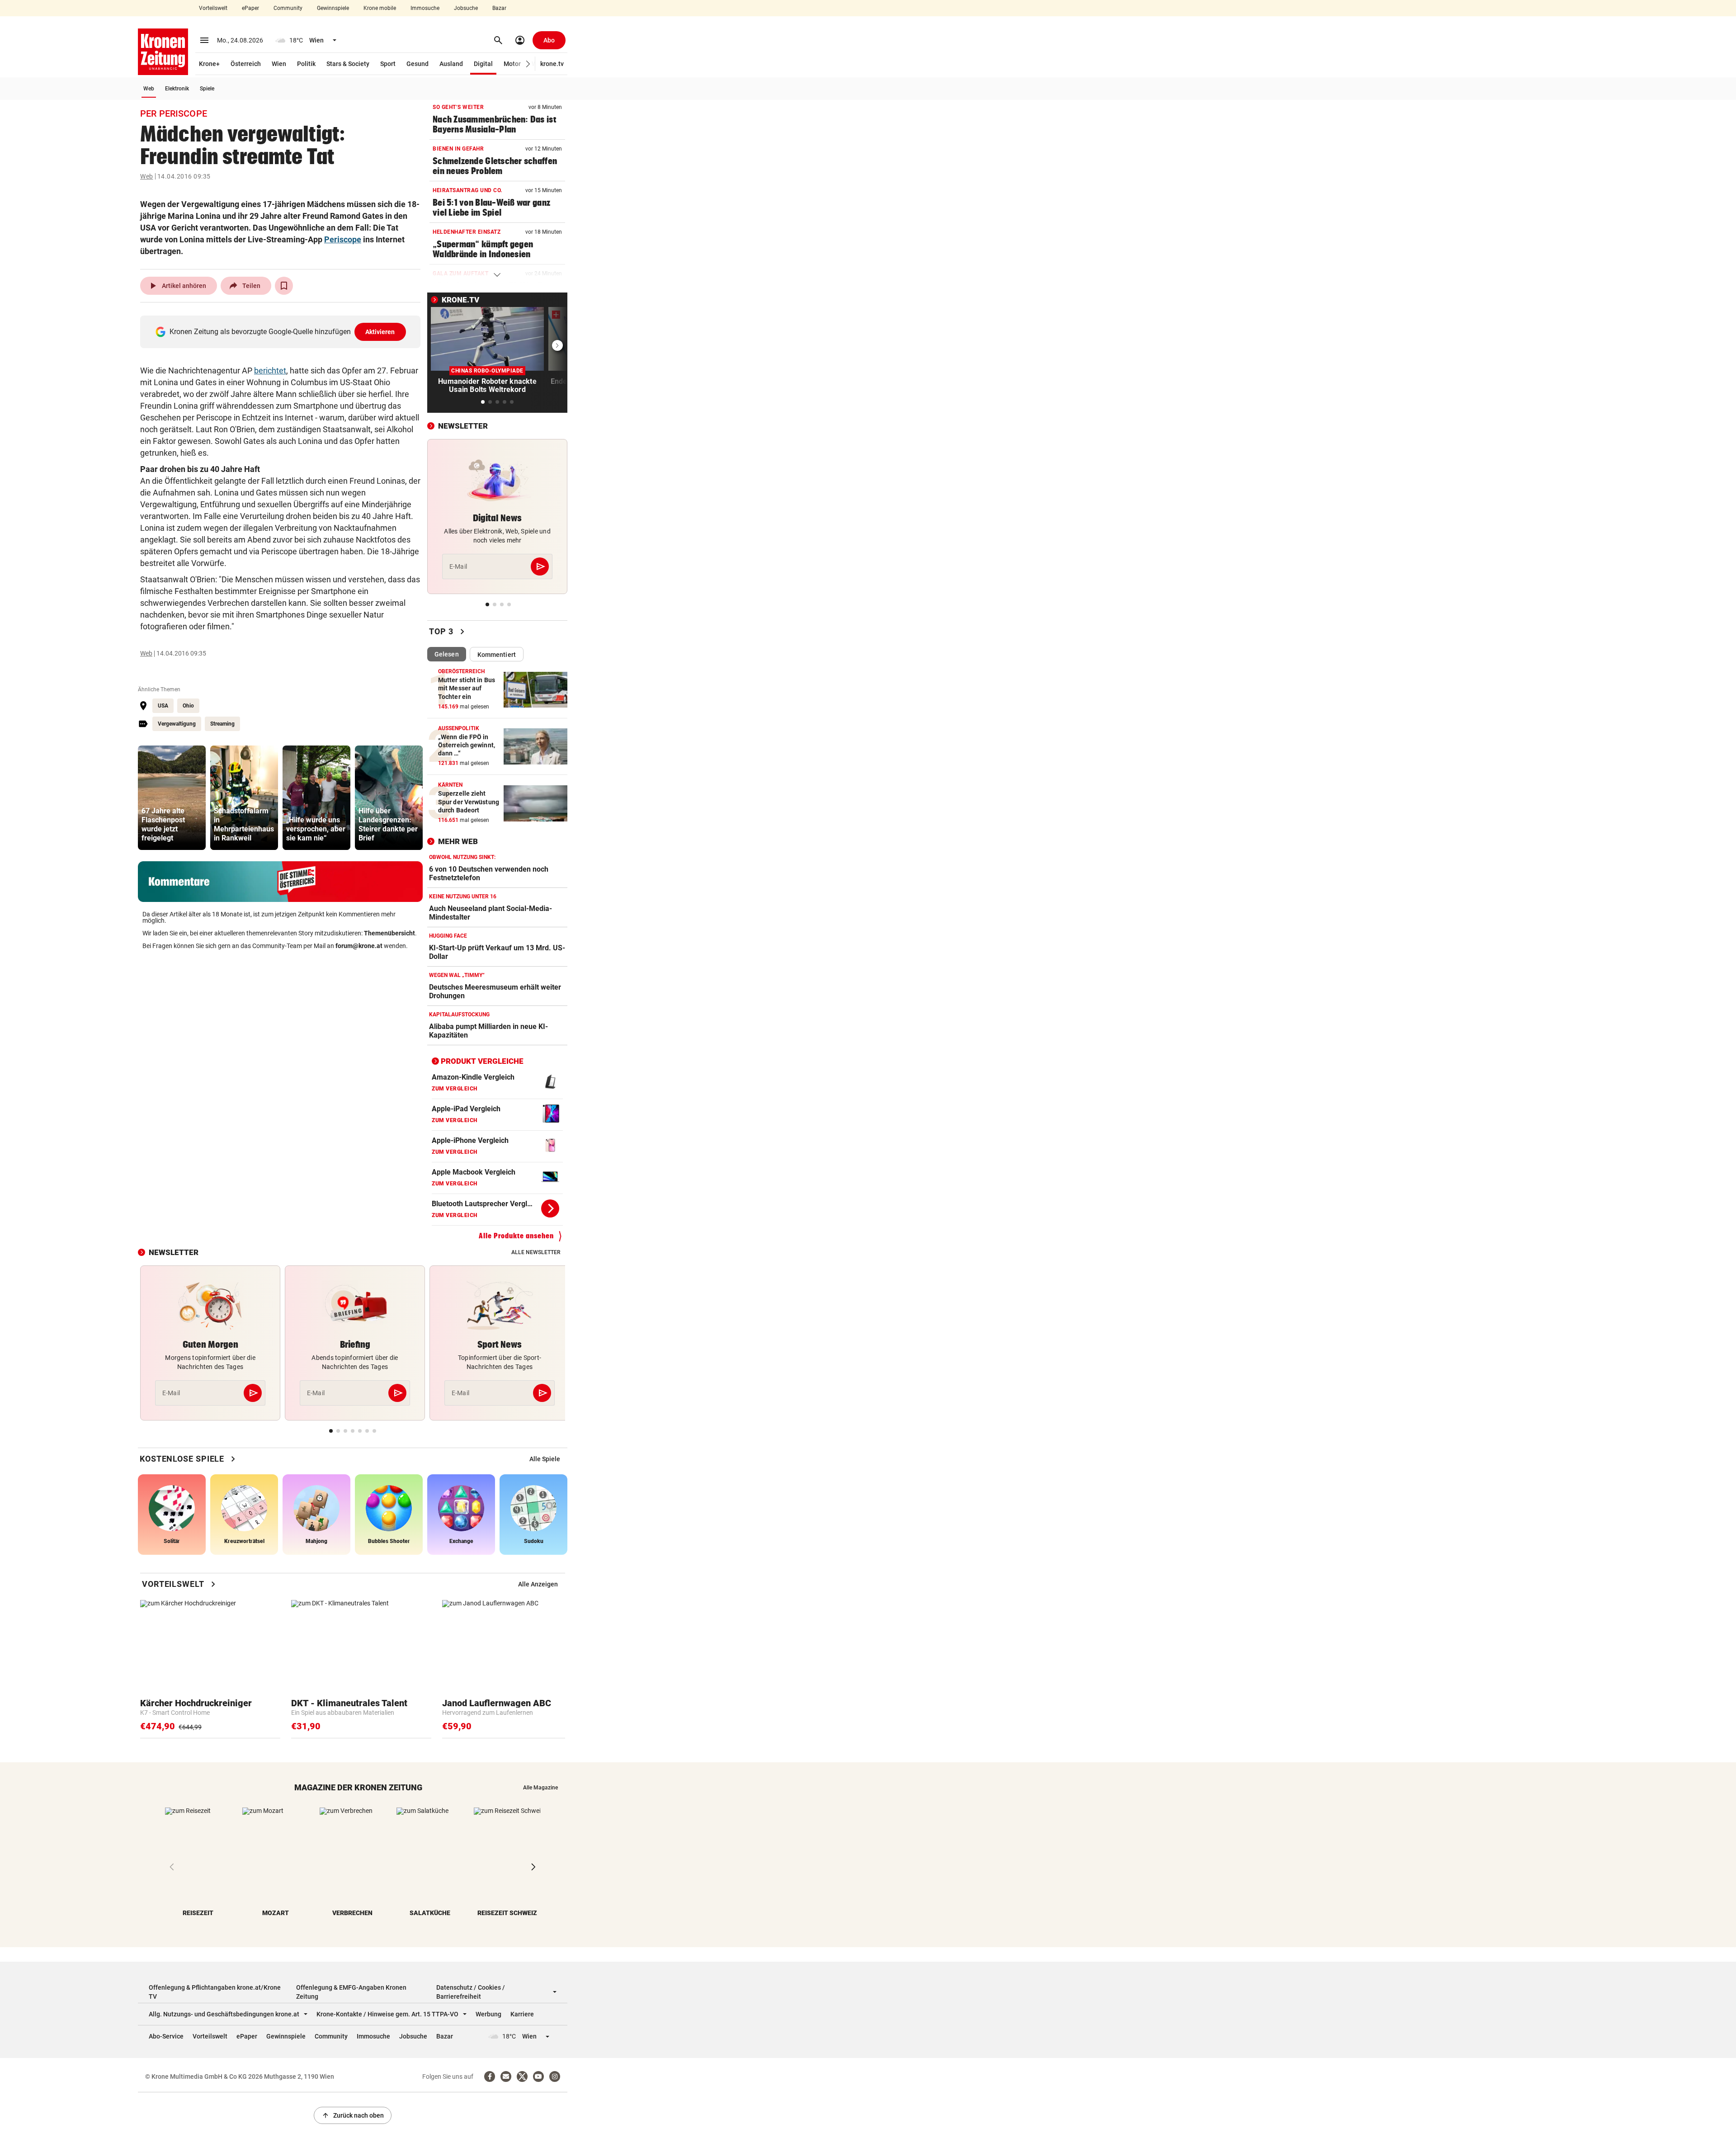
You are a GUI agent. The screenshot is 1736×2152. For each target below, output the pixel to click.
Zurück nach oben (353, 2115)
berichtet (270, 370)
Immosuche (425, 8)
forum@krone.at (359, 946)
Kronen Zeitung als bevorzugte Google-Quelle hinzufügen (282, 332)
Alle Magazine (540, 1788)
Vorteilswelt (213, 8)
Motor (512, 64)
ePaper (250, 8)
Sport (388, 64)
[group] (172, 798)
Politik (306, 64)
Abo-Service (166, 2036)
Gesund (417, 64)
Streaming (222, 724)
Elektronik (177, 89)
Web (149, 89)
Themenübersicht (389, 933)
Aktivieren (380, 332)
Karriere (522, 2014)
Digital (483, 64)
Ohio (188, 706)
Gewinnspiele (333, 8)
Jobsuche (466, 8)
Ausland (451, 64)
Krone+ (209, 64)
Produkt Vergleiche (482, 1061)
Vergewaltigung (177, 724)
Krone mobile (380, 8)
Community (288, 8)
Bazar (499, 8)
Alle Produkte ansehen (516, 1236)
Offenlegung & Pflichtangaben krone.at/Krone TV (215, 1992)
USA (163, 706)
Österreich (246, 64)
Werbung (488, 2014)
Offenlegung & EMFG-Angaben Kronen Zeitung (351, 1992)
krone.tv (552, 64)
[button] (528, 64)
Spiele (207, 89)
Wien (279, 64)
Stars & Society (348, 64)
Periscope (343, 239)
